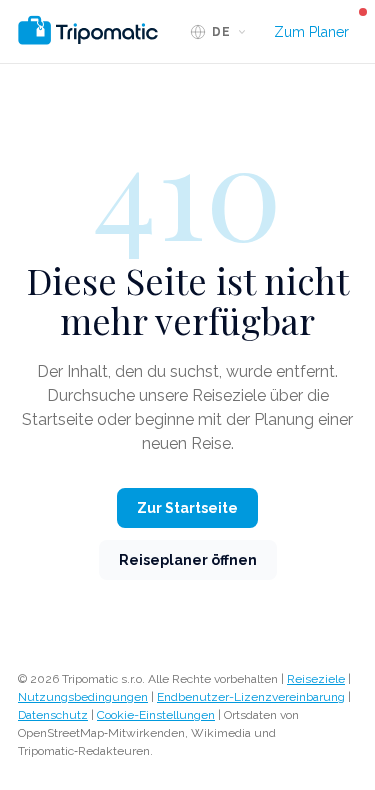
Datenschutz (53, 715)
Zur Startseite (187, 508)
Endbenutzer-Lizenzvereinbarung (251, 697)
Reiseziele (316, 679)
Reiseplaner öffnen (188, 560)
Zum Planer (311, 32)
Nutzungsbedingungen (83, 697)
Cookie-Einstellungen (156, 715)
